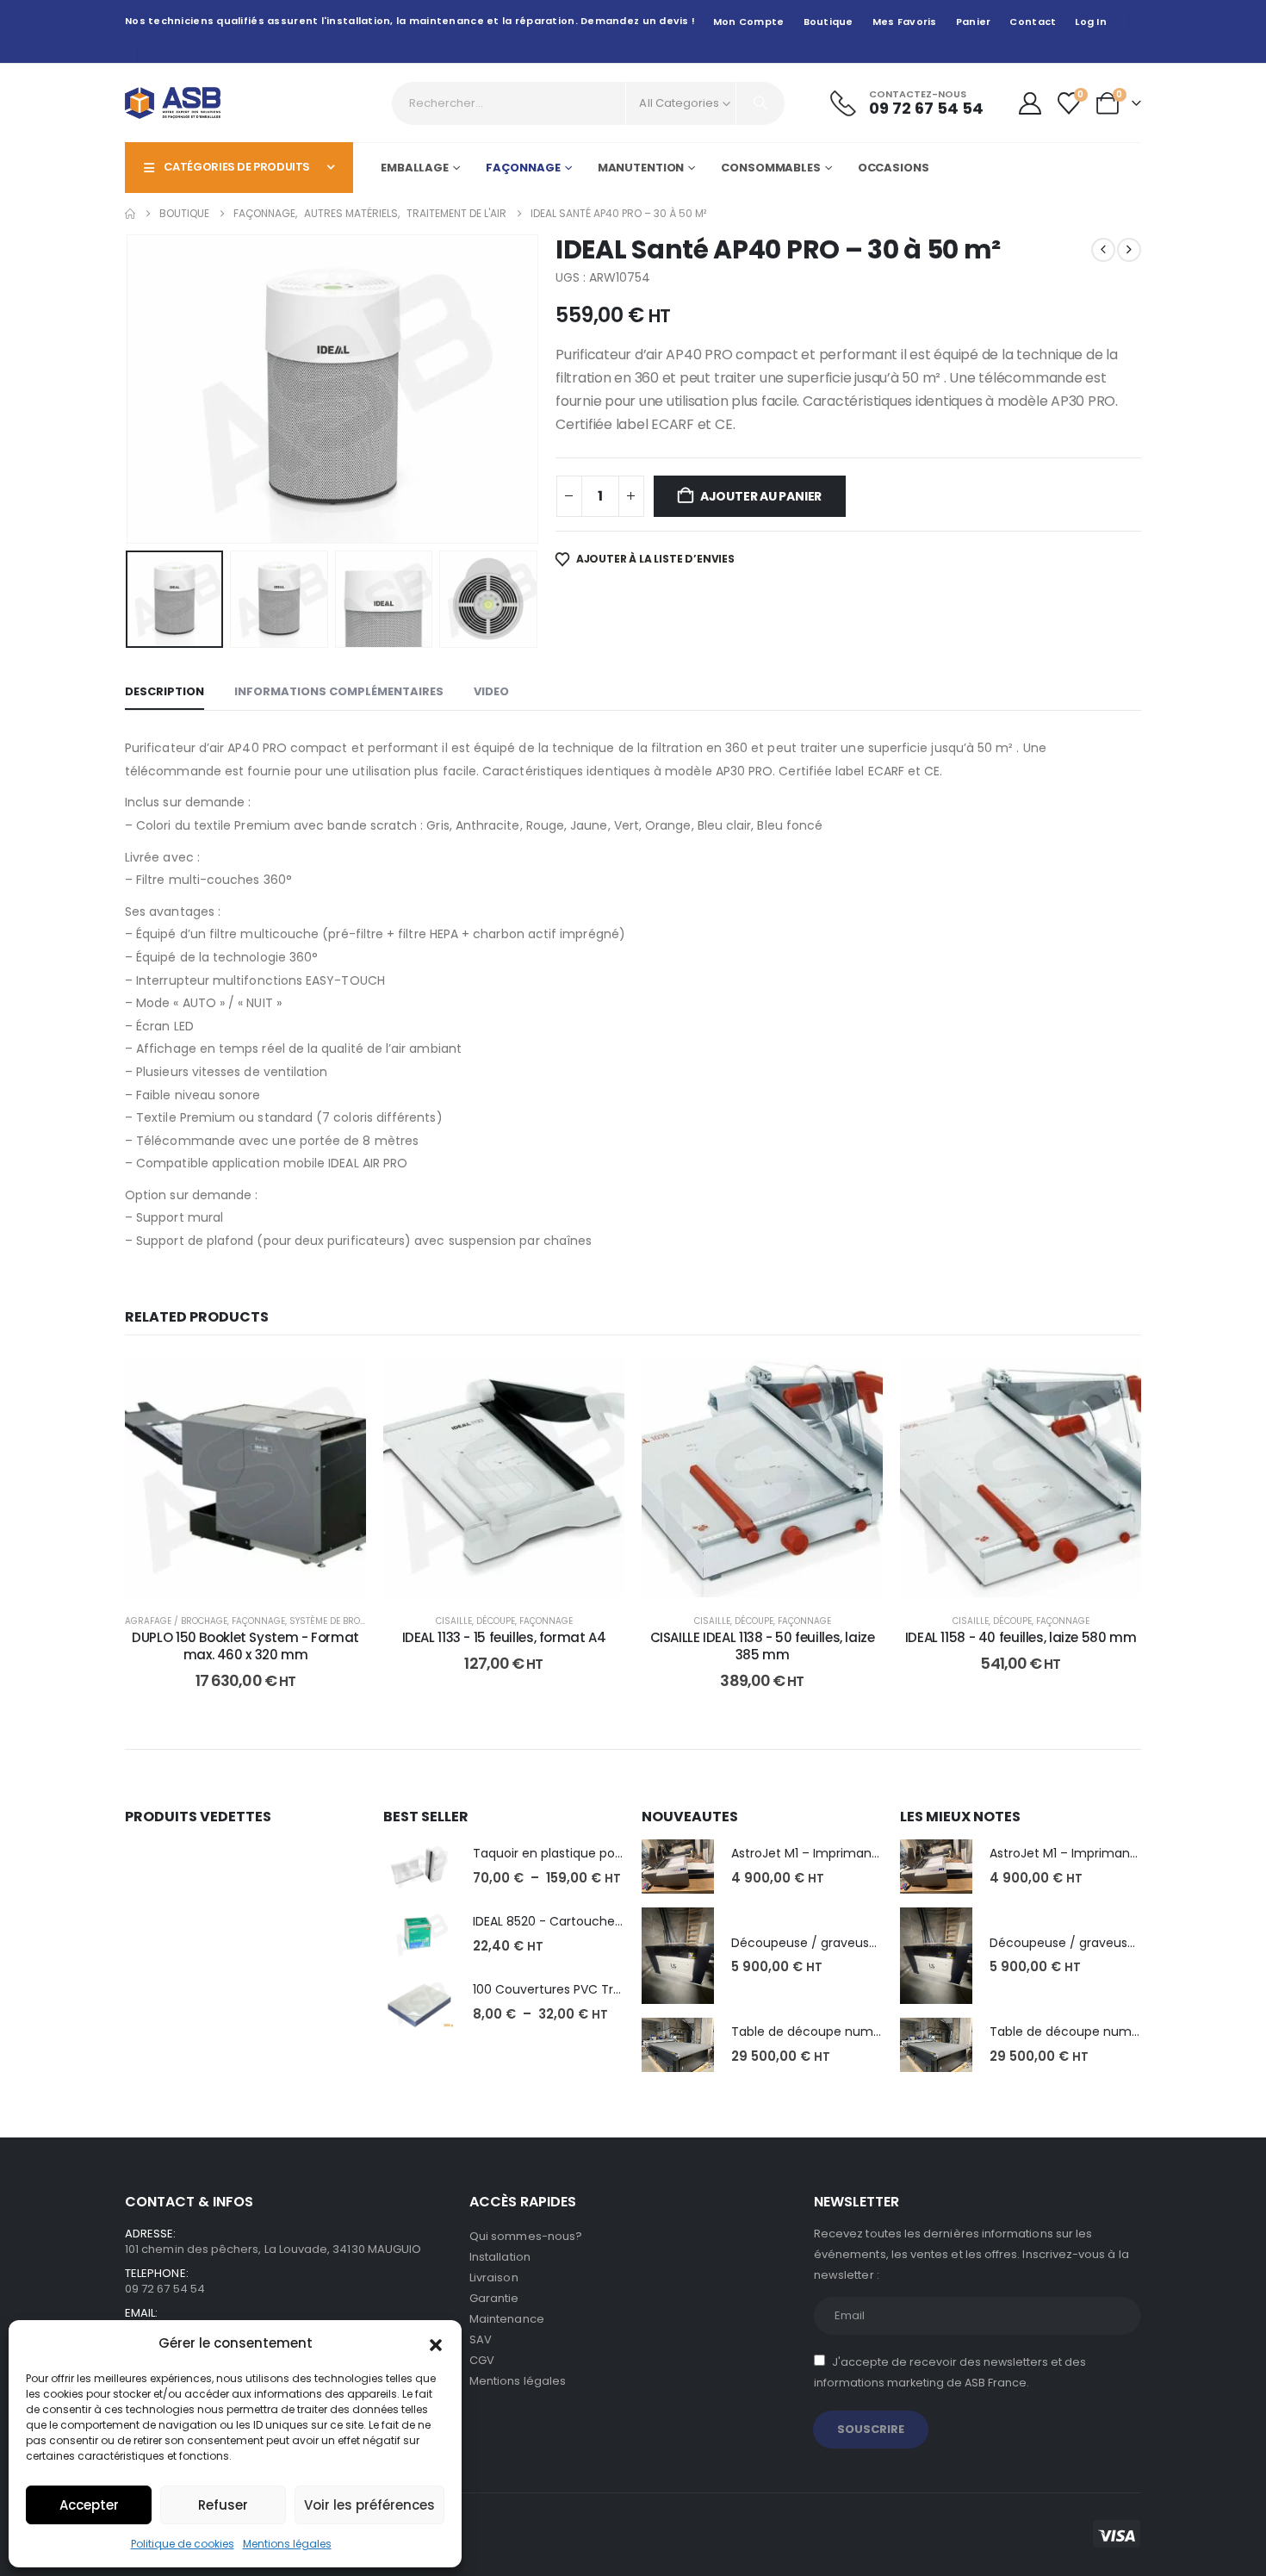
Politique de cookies (183, 2544)
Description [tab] (164, 691)
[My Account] (1030, 103)
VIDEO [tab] (491, 691)
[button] (436, 2343)
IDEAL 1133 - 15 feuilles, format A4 (504, 1637)
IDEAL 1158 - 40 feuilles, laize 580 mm (1021, 1637)
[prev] (1103, 250)
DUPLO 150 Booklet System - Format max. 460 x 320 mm (245, 1646)
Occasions (894, 168)
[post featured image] (419, 1867)
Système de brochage (339, 1621)
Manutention (641, 168)
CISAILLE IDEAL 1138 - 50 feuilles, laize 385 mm (763, 1646)
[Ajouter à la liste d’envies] (340, 1382)
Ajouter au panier (761, 496)
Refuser (223, 2505)
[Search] (760, 103)
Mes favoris (905, 22)
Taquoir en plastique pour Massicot (578, 1853)
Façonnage (523, 168)
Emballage (415, 168)
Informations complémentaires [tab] (339, 691)
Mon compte (749, 22)
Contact (1033, 22)
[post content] (245, 1477)
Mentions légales (287, 2544)
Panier (974, 22)
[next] (1129, 250)
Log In (1091, 22)
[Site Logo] (173, 103)
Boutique (828, 22)
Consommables (771, 168)
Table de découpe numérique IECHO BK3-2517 (869, 2032)
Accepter (89, 2505)
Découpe (496, 1621)
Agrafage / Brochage (176, 1621)
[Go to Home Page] (130, 214)
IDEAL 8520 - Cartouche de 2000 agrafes (595, 1921)
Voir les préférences (369, 2505)
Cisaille (454, 1621)
